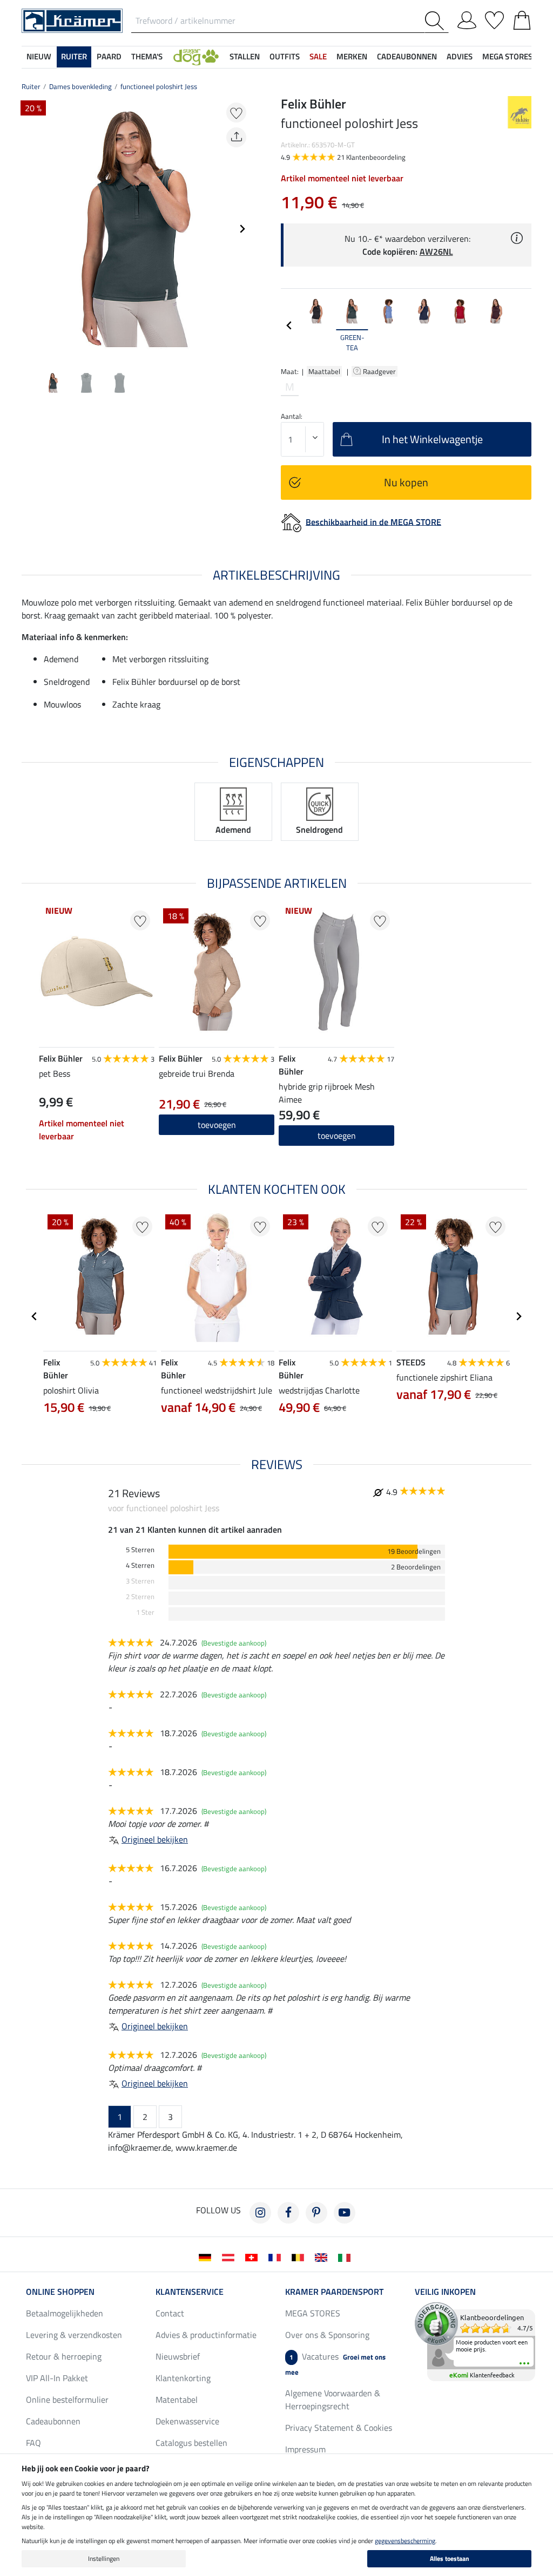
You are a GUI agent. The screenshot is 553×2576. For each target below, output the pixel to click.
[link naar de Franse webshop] (277, 2256)
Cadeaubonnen (53, 2421)
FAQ (33, 2443)
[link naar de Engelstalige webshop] (323, 2256)
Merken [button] (352, 56)
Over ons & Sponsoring (327, 2335)
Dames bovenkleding (80, 86)
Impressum (305, 2449)
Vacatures (335, 2364)
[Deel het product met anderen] (236, 137)
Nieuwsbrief (178, 2356)
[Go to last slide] (35, 1316)
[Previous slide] (30, 229)
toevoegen (217, 1125)
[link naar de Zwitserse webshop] (254, 2256)
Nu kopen (406, 482)
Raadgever (380, 371)
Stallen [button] (245, 56)
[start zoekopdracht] (437, 21)
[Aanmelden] (467, 18)
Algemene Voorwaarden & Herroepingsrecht (333, 2400)
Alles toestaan (450, 2558)
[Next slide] (242, 229)
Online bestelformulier (67, 2400)
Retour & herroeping (64, 2356)
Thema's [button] (147, 56)
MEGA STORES (507, 56)
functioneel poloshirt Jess (159, 86)
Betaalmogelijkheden (65, 2313)
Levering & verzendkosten (74, 2335)
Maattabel (324, 371)
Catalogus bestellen (191, 2443)
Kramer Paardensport (334, 2292)
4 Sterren (140, 1565)
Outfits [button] (285, 56)
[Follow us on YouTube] (345, 2213)
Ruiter (31, 86)
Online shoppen (60, 2292)
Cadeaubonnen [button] (407, 56)
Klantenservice (190, 2292)
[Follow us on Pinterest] (316, 2213)
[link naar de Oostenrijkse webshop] (230, 2256)
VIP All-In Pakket (57, 2378)
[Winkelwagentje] (522, 18)
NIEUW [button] (39, 56)
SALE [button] (318, 56)
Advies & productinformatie (206, 2335)
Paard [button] (109, 56)
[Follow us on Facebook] (288, 2213)
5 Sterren (140, 1550)
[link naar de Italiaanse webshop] (346, 2256)
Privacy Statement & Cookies (339, 2428)
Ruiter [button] (74, 56)
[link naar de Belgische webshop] (300, 2256)
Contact (170, 2313)
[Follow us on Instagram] (260, 2213)
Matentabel (177, 2400)
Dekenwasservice (187, 2421)
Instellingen (104, 2558)
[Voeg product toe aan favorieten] (236, 113)
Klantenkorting (183, 2378)
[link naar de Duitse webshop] (207, 2256)
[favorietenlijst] (494, 18)
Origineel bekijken (155, 1839)
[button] (196, 57)
